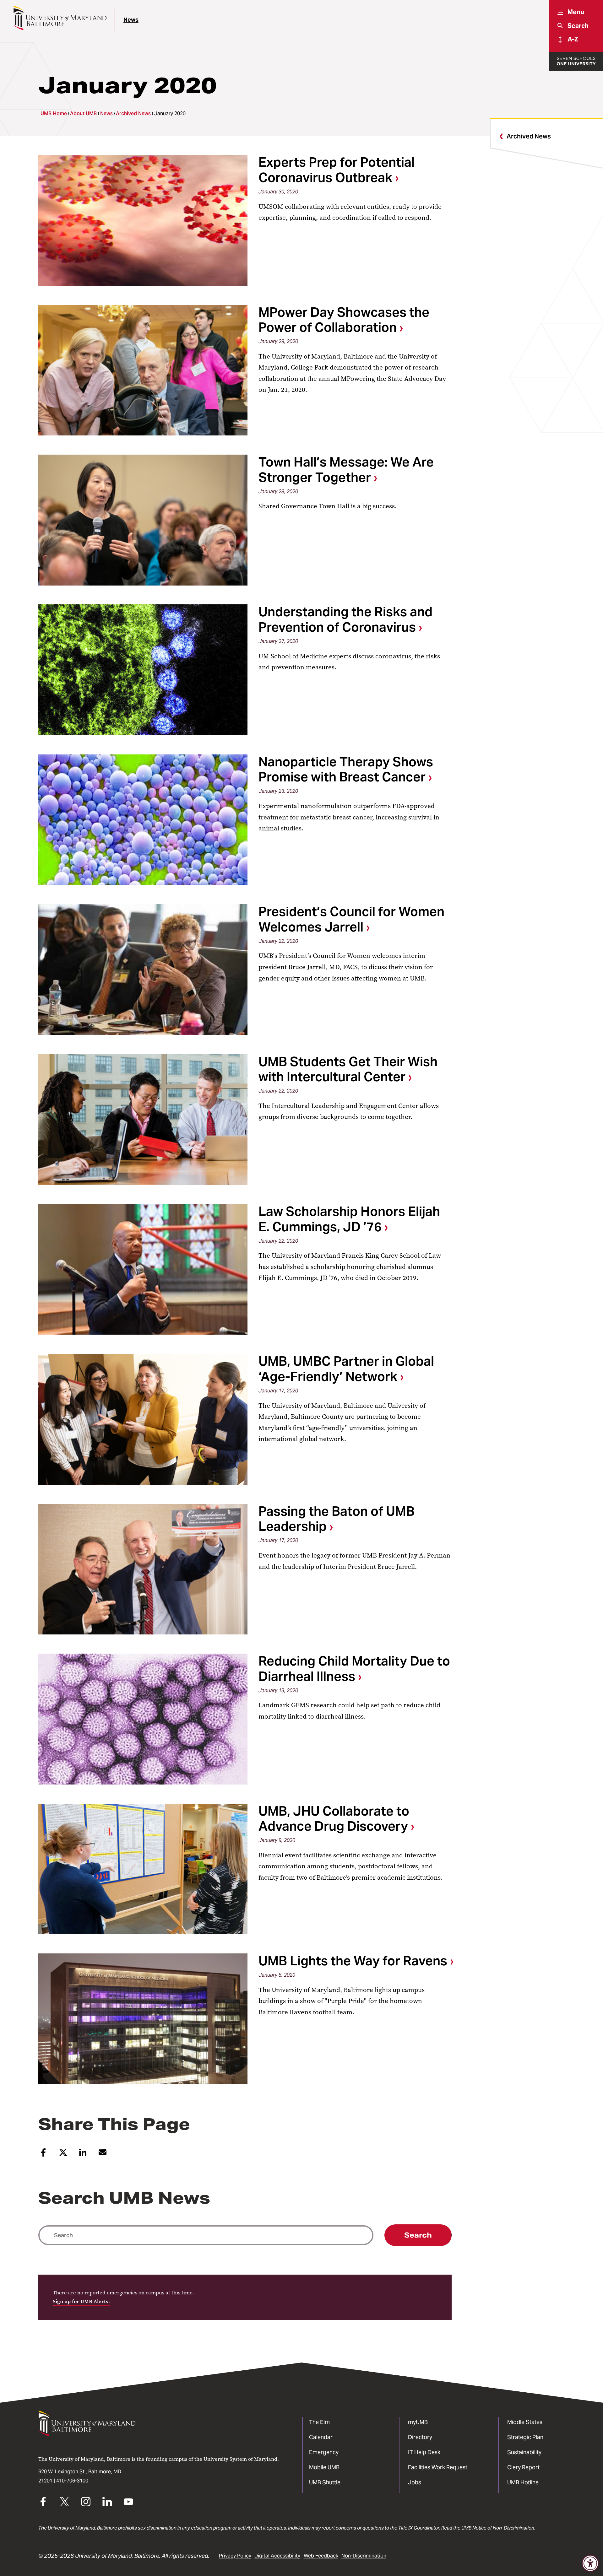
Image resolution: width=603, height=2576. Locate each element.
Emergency (324, 2452)
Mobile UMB (324, 2467)
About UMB (83, 113)
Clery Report (523, 2467)
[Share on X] (63, 2155)
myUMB (418, 2422)
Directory (420, 2437)
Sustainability (524, 2452)
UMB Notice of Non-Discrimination (498, 2528)
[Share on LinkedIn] (83, 2155)
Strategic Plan (525, 2437)
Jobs (415, 2482)
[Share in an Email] (103, 2155)
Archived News (133, 113)
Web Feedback (321, 2556)
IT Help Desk (424, 2452)
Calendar (321, 2437)
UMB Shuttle (325, 2482)
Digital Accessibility (277, 2556)
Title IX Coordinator (419, 2528)
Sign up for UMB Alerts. (81, 2301)
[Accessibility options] (590, 2563)
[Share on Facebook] (43, 2155)
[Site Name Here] (60, 18)
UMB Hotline (523, 2482)
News (131, 20)
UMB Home (54, 113)
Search (418, 2235)
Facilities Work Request (438, 2467)
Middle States (525, 2422)
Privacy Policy (235, 2556)
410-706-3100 (72, 2481)
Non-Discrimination (364, 2556)
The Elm (319, 2422)
